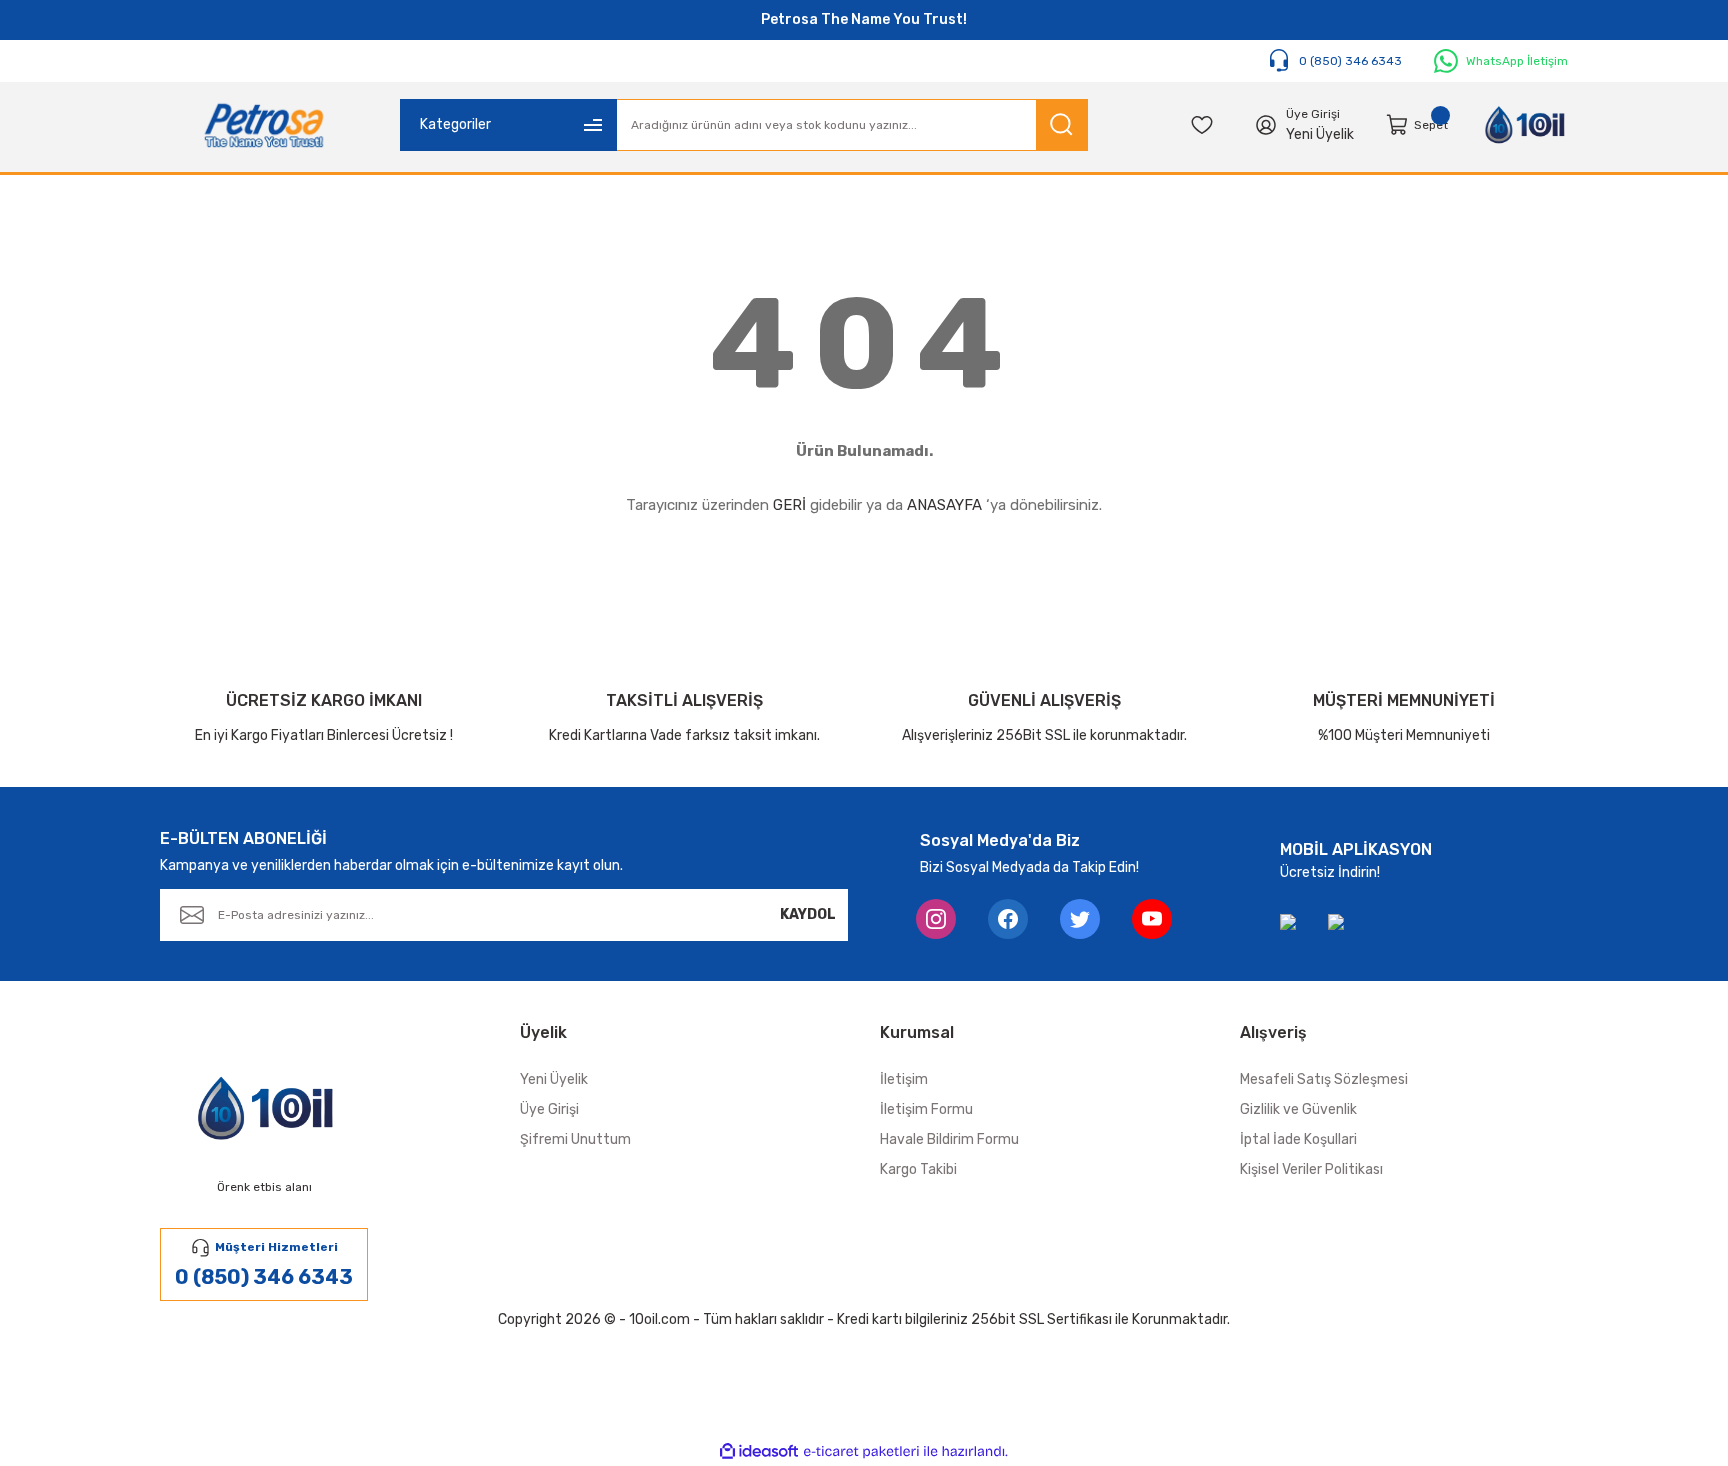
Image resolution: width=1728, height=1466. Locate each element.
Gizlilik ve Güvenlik (1298, 1109)
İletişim (904, 1079)
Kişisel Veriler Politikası (1311, 1169)
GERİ (789, 505)
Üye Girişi (549, 1109)
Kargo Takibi (918, 1169)
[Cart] (1398, 125)
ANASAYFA (944, 505)
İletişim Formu (926, 1109)
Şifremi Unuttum (575, 1139)
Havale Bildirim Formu (949, 1139)
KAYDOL (808, 914)
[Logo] (264, 125)
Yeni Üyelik (1320, 134)
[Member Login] (1266, 125)
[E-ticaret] (861, 1452)
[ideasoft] (759, 1451)
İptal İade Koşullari (1298, 1139)
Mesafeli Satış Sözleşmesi (1324, 1079)
